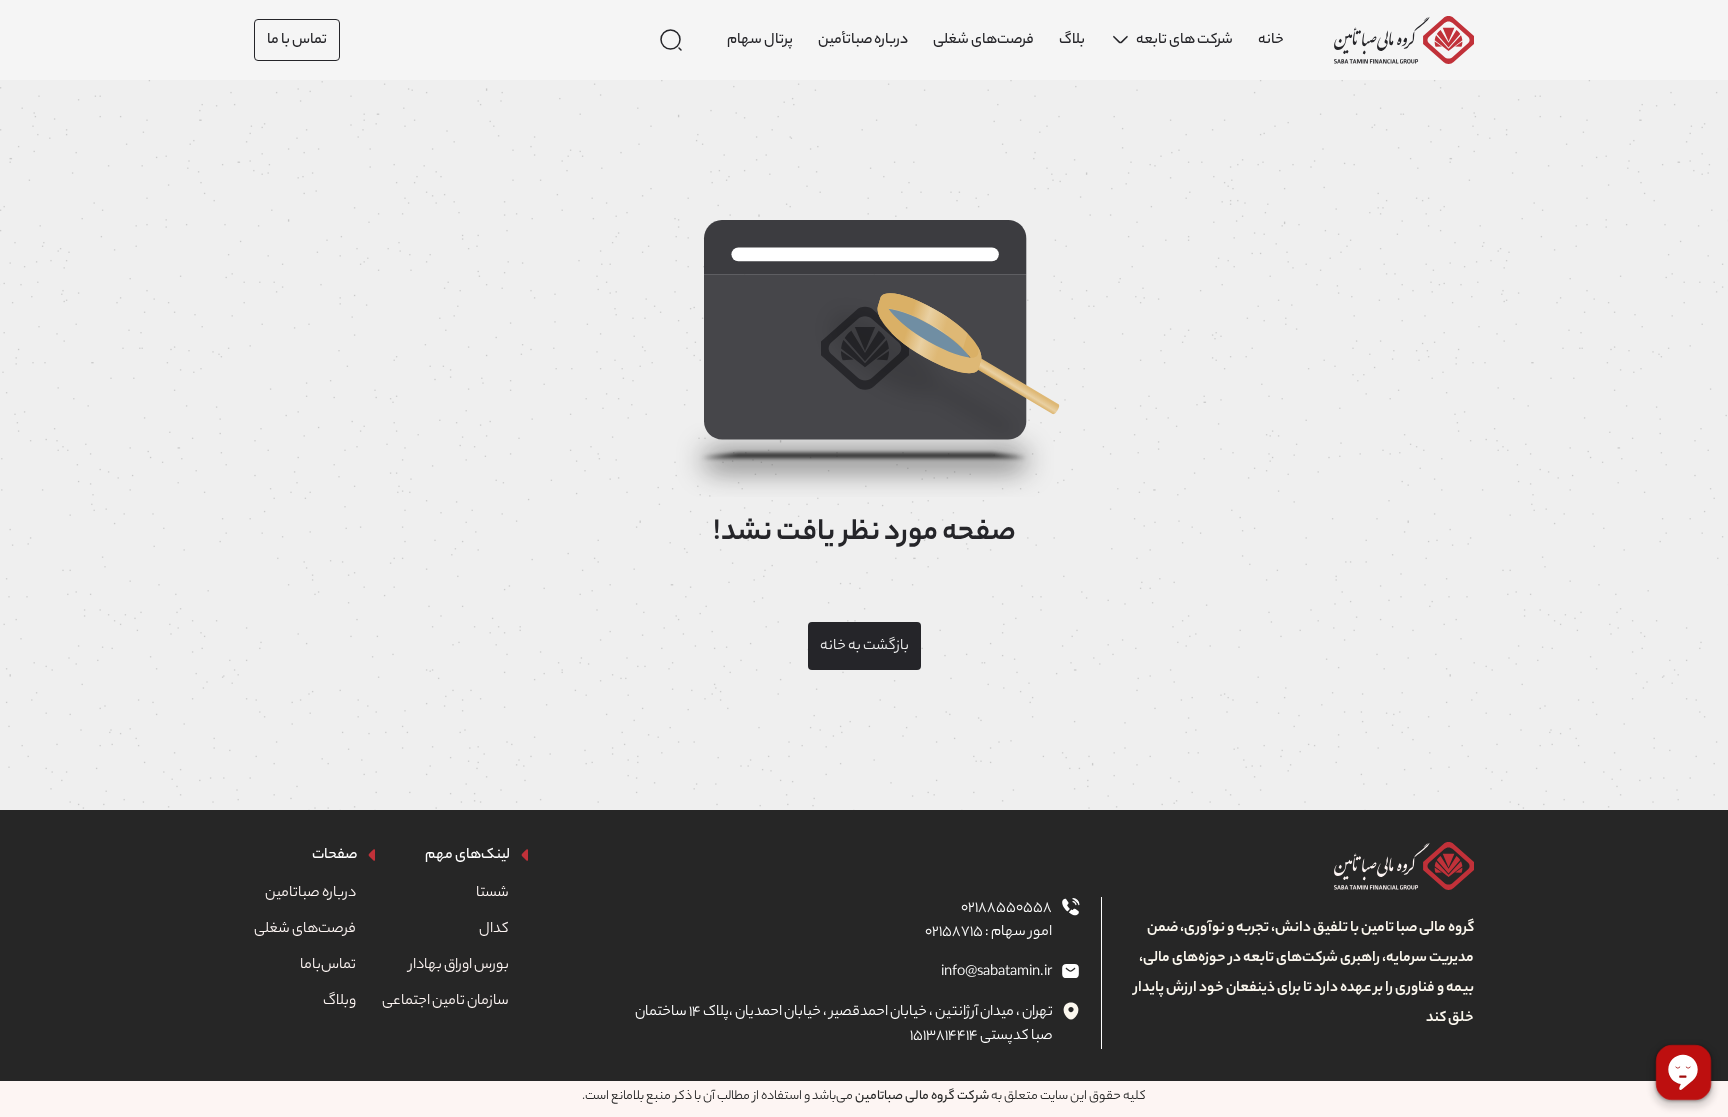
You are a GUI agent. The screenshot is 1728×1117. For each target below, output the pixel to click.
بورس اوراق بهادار (459, 966)
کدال (494, 930)
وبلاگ (339, 1002)
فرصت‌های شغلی (305, 930)
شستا (492, 894)
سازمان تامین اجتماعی (445, 1002)
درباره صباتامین (310, 894)
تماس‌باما (328, 966)
